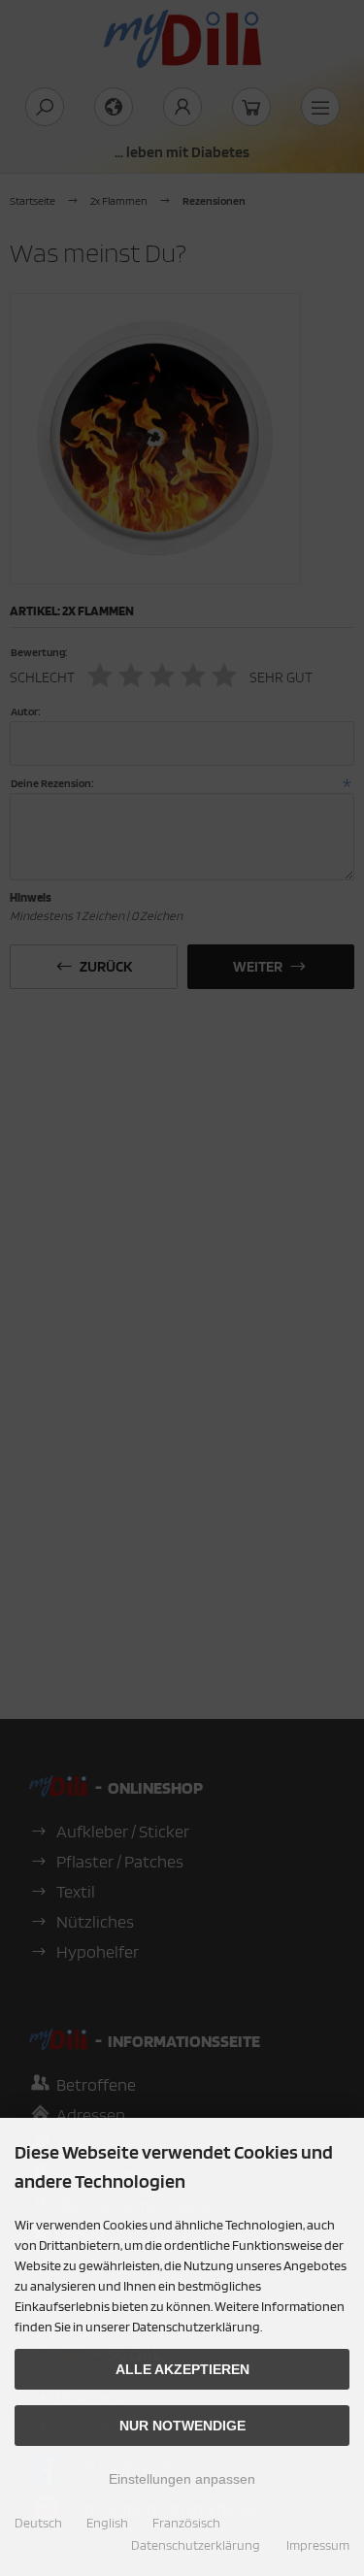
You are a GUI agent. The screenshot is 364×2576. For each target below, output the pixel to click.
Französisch (186, 2523)
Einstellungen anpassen (182, 2479)
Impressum (318, 2545)
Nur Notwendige (182, 2426)
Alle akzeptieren (182, 2369)
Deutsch (38, 2523)
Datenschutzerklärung (196, 2545)
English (107, 2523)
